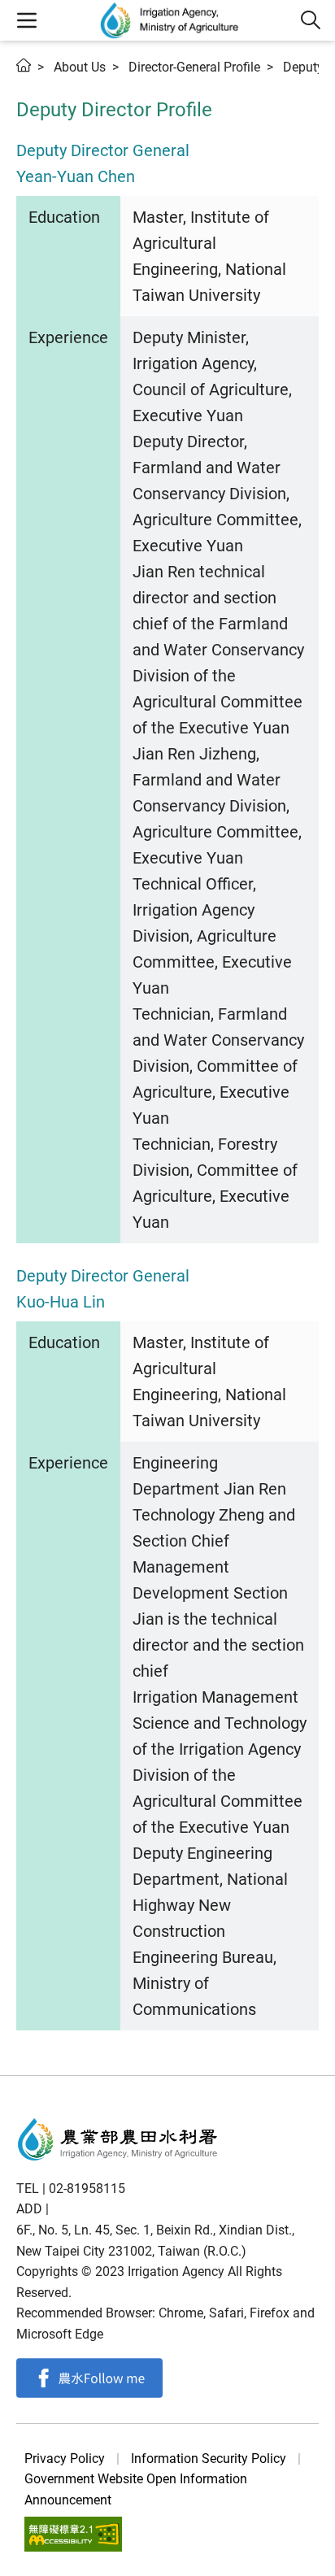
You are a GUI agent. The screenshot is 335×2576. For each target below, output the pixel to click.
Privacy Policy (65, 2459)
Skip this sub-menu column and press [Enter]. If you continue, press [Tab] (41, 85)
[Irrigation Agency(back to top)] (118, 2139)
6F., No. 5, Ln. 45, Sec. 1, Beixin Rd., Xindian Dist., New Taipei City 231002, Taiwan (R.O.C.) (155, 2241)
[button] (311, 20)
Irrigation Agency (170, 20)
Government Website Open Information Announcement (136, 2489)
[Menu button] (26, 20)
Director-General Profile (194, 67)
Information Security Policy (209, 2459)
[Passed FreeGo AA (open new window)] (73, 2534)
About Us (80, 67)
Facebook (89, 2378)
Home (24, 65)
